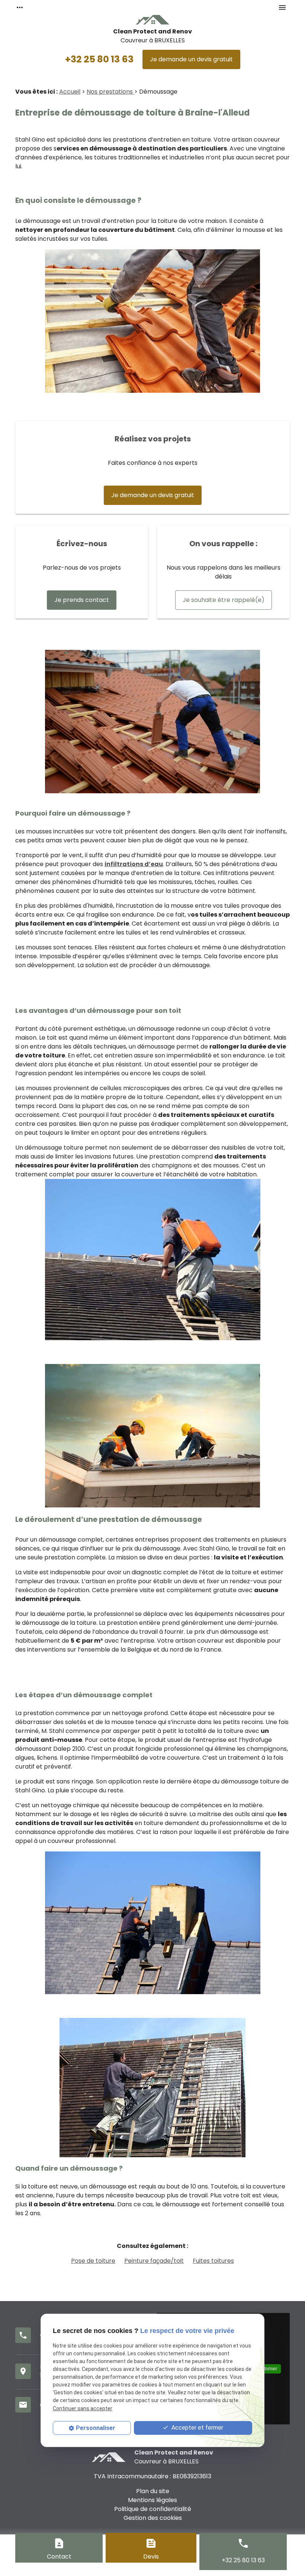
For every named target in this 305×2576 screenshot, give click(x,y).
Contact (59, 2556)
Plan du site (153, 2491)
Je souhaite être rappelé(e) (224, 600)
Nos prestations (110, 92)
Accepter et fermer (197, 2428)
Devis (151, 2556)
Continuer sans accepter (83, 2408)
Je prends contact (82, 600)
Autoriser (268, 2369)
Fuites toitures (213, 2261)
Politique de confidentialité (153, 2509)
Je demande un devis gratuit (191, 59)
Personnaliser (96, 2428)
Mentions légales (152, 2500)
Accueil (70, 92)
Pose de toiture (93, 2261)
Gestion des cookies (153, 2518)
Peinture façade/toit (154, 2261)
